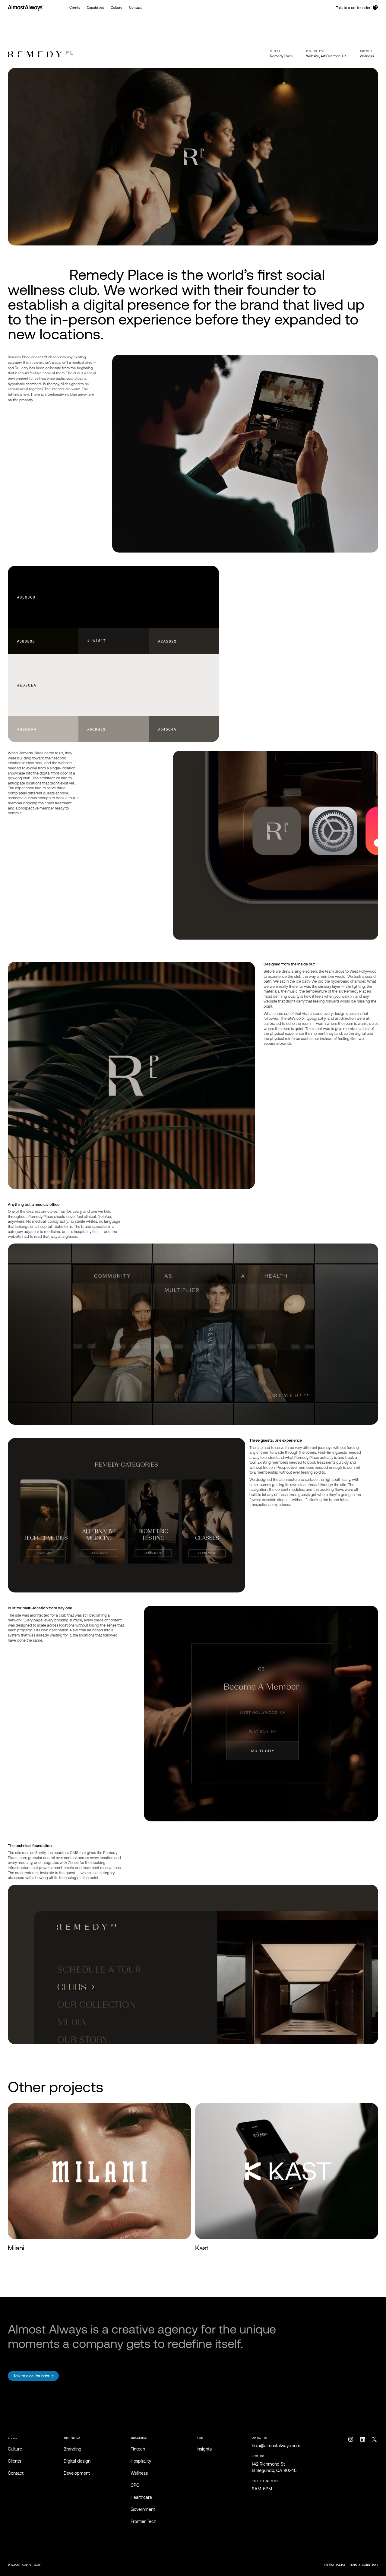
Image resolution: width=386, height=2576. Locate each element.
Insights (204, 2449)
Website (313, 56)
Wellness (367, 56)
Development (77, 2473)
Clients (14, 2461)
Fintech (138, 2449)
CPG (135, 2485)
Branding (73, 2449)
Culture (15, 2449)
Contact (16, 2473)
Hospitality (141, 2461)
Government (143, 2509)
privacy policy (335, 2565)
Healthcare (141, 2497)
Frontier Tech (143, 2521)
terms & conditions (364, 2565)
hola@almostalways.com (276, 2446)
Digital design (77, 2461)
